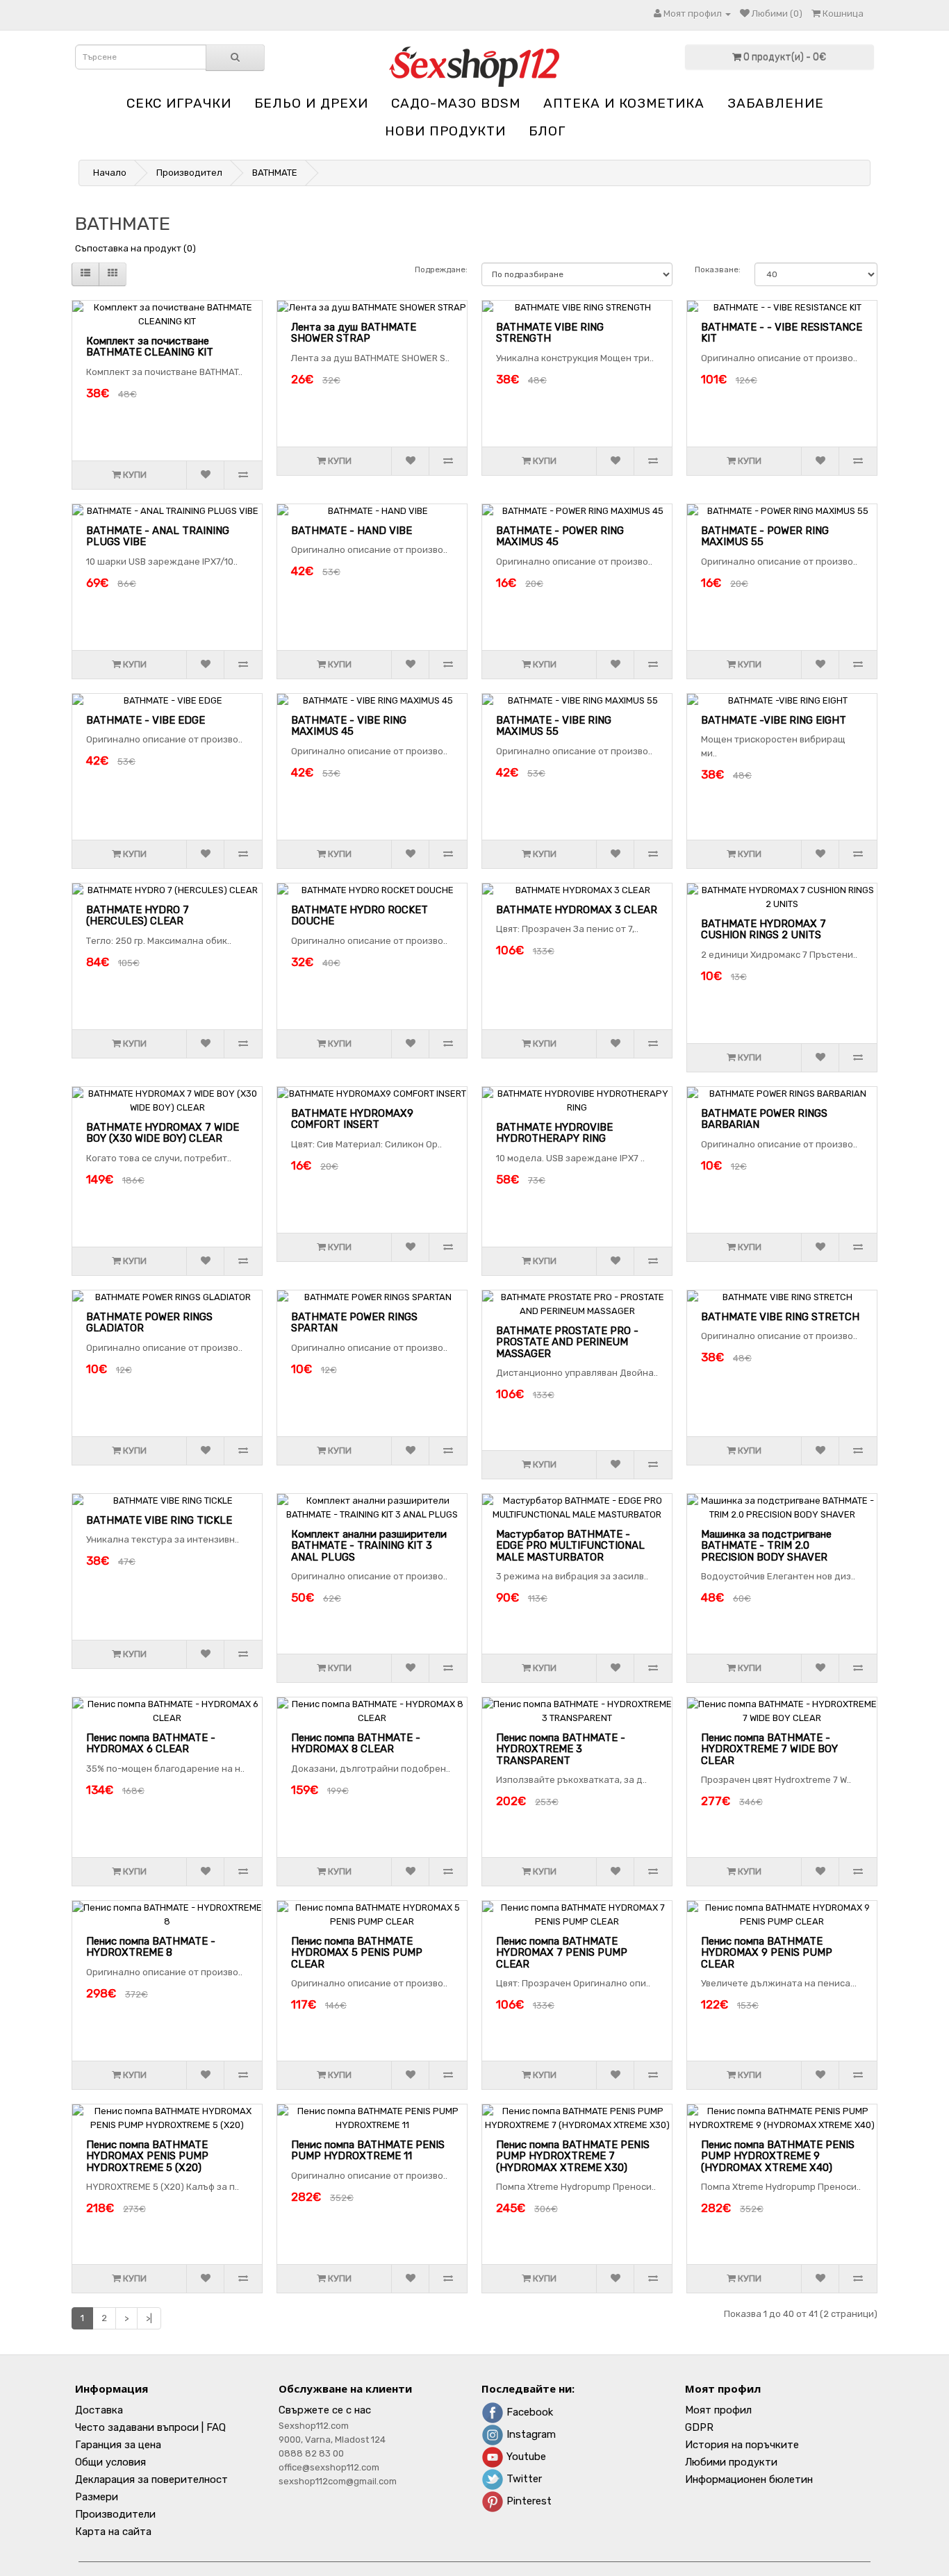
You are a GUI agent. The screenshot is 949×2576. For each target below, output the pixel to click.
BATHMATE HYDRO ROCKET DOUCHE (360, 916)
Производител (189, 173)
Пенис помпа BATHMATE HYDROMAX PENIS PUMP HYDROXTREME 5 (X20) (147, 2156)
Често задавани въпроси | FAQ (150, 2427)
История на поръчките (742, 2445)
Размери (97, 2497)
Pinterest (528, 2501)
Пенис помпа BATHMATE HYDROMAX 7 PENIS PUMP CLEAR (562, 1953)
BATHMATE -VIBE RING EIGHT (774, 720)
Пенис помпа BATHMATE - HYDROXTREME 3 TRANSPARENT (561, 1749)
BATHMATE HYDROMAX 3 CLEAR (577, 910)
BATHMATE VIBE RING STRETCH (780, 1317)
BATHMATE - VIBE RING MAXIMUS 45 (349, 726)
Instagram (530, 2434)
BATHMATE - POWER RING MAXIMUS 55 (765, 537)
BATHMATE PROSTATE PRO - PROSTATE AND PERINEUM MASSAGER (567, 1342)
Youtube (525, 2457)
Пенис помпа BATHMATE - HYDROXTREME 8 (151, 1947)
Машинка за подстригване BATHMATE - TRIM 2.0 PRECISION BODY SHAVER (766, 1546)
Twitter (523, 2479)
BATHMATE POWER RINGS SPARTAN (354, 1323)
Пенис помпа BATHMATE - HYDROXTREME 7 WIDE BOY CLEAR (769, 1749)
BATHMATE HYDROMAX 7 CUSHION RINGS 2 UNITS (764, 930)
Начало (110, 173)
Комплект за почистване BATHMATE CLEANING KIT (150, 347)
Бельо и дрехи (311, 103)
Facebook (528, 2412)
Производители (115, 2514)
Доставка (99, 2410)
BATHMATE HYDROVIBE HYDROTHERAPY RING (554, 1133)
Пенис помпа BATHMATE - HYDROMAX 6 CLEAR (151, 1744)
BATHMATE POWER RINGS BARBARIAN (764, 1119)
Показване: (718, 269)
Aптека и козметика (624, 103)
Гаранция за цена (118, 2445)
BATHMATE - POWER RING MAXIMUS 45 (560, 537)
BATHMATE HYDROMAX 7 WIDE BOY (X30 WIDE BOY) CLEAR (163, 1133)
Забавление (776, 103)
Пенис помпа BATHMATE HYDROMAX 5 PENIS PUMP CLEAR (357, 1953)
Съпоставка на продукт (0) (135, 248)
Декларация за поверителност (151, 2479)
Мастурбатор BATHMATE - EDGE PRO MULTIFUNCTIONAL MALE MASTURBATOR (570, 1546)
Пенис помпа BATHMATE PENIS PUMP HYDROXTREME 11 (368, 2151)
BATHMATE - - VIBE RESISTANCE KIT (782, 333)
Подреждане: (441, 269)
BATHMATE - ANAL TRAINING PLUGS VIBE (158, 537)
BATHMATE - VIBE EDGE (146, 720)
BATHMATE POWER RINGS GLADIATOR (149, 1323)
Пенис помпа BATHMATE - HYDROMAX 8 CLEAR (356, 1744)
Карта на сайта (113, 2532)
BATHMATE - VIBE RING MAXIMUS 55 (554, 726)
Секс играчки (179, 103)
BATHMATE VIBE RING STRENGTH (550, 333)
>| (149, 2318)
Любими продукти (731, 2462)
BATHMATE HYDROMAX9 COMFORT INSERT (352, 1119)
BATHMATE (275, 173)
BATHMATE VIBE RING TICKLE (159, 1520)
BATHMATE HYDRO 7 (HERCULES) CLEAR (138, 916)
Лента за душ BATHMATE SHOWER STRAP (354, 333)
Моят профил (718, 2410)
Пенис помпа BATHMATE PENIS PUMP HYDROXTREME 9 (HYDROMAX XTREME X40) (778, 2156)
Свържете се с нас (325, 2410)
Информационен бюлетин (749, 2479)
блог (547, 131)
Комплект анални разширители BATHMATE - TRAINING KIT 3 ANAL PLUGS (369, 1546)
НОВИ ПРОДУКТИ (445, 131)
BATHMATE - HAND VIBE (352, 531)
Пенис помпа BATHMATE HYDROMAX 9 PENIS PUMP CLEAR (767, 1953)
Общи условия (110, 2462)
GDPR (699, 2427)
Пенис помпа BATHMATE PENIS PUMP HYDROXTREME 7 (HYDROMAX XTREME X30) (573, 2156)
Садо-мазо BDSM (456, 103)
